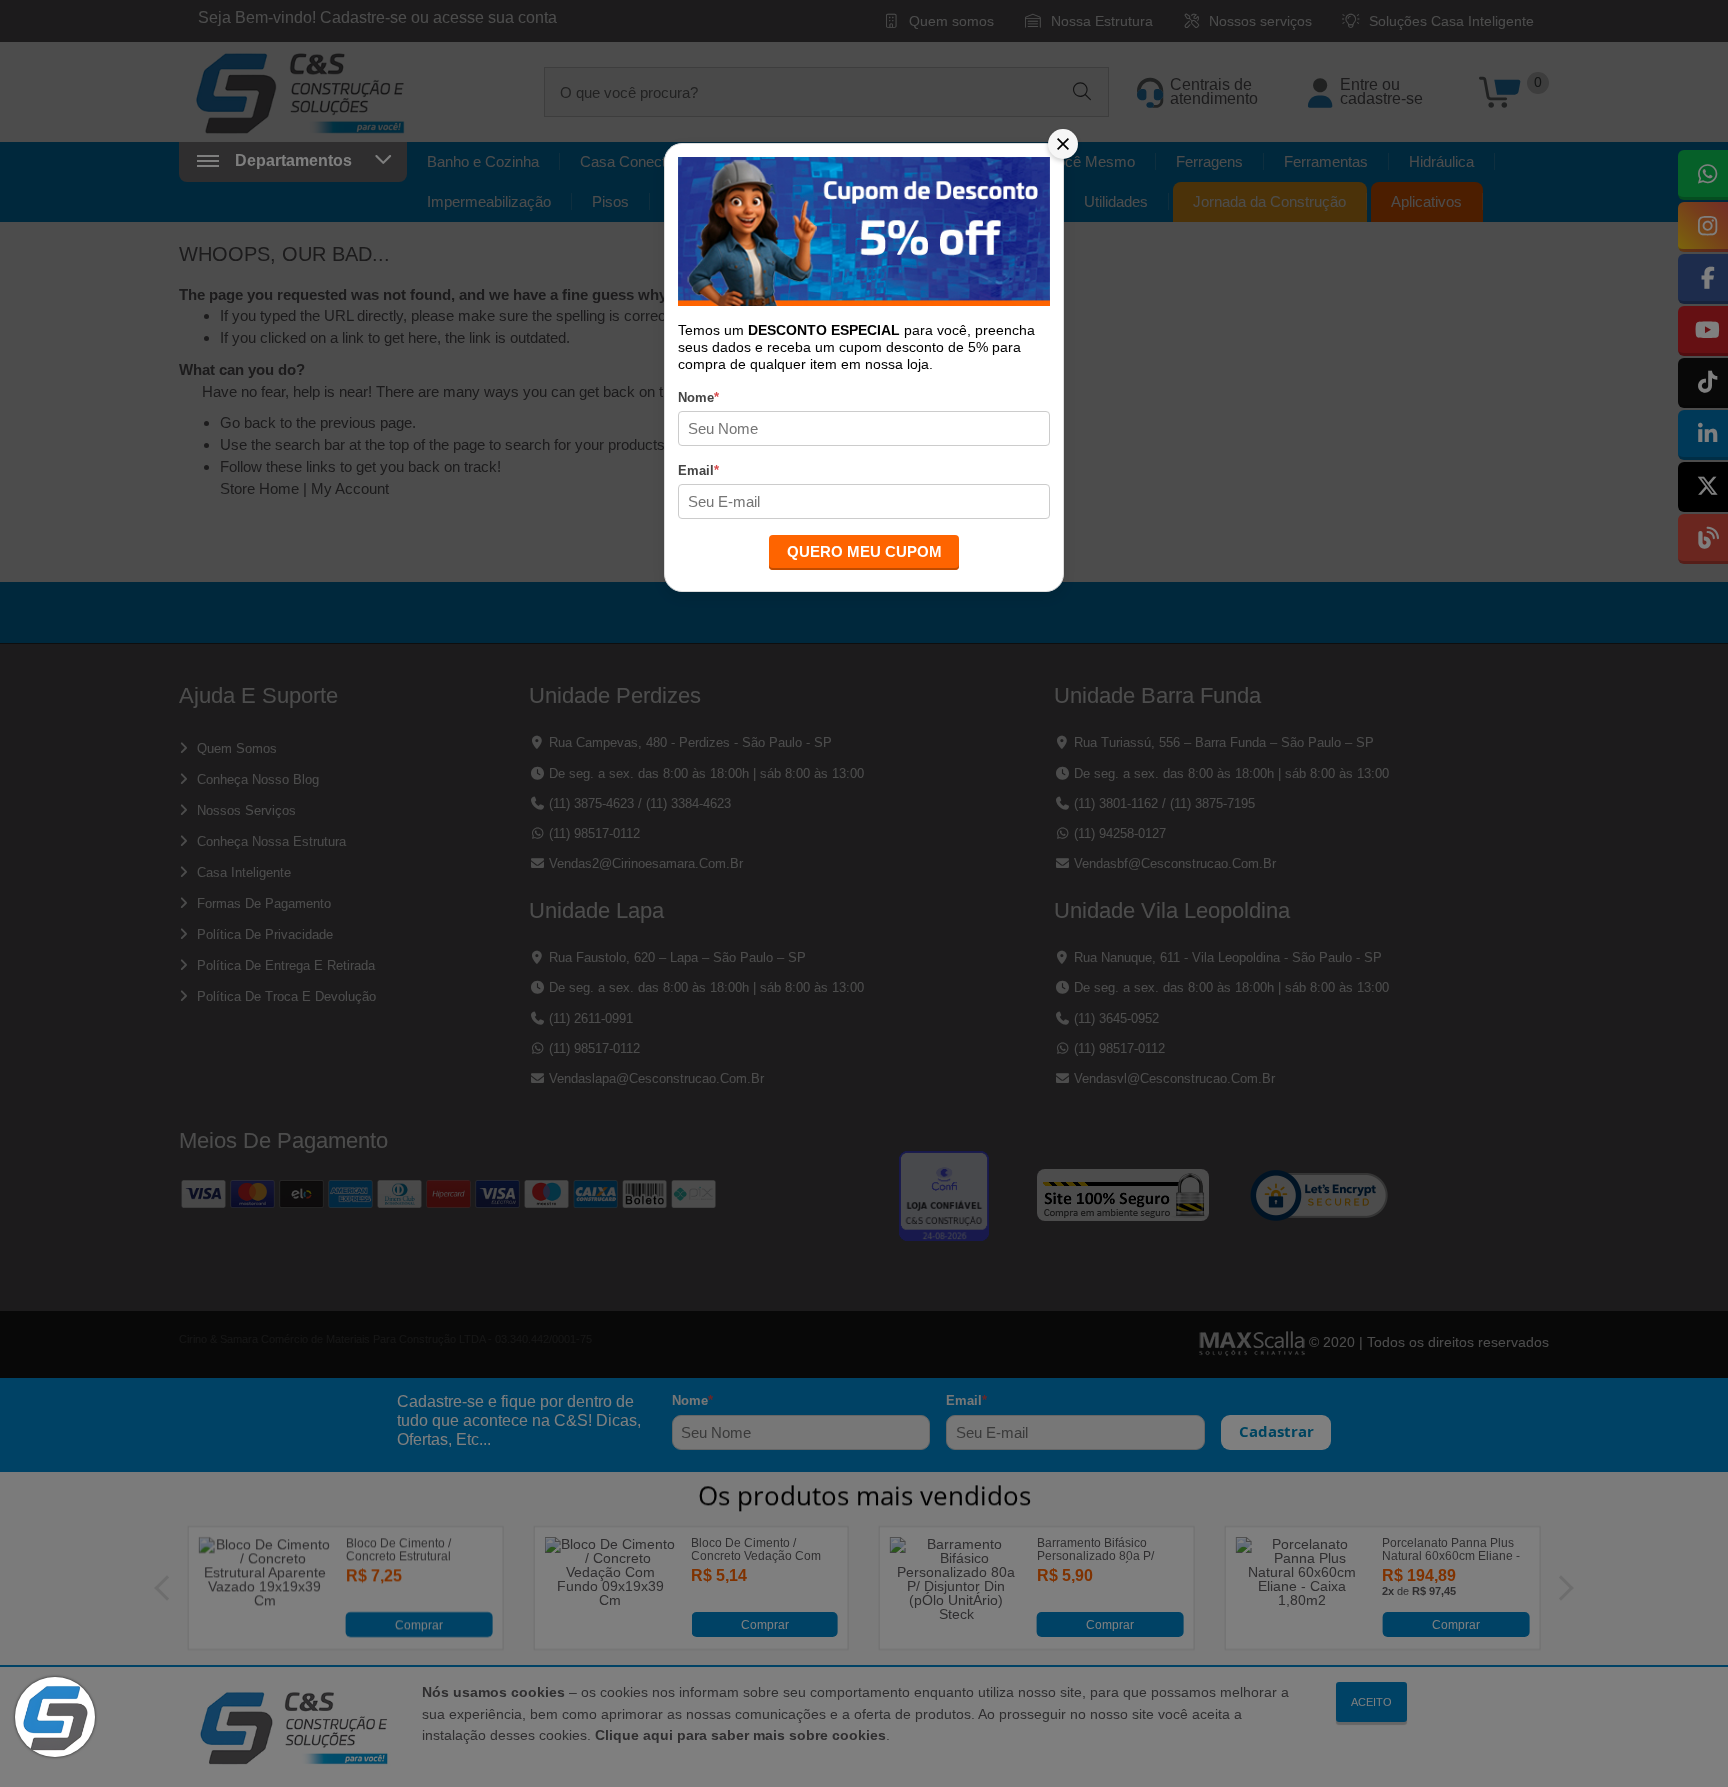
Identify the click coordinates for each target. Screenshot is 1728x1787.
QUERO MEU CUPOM (864, 551)
